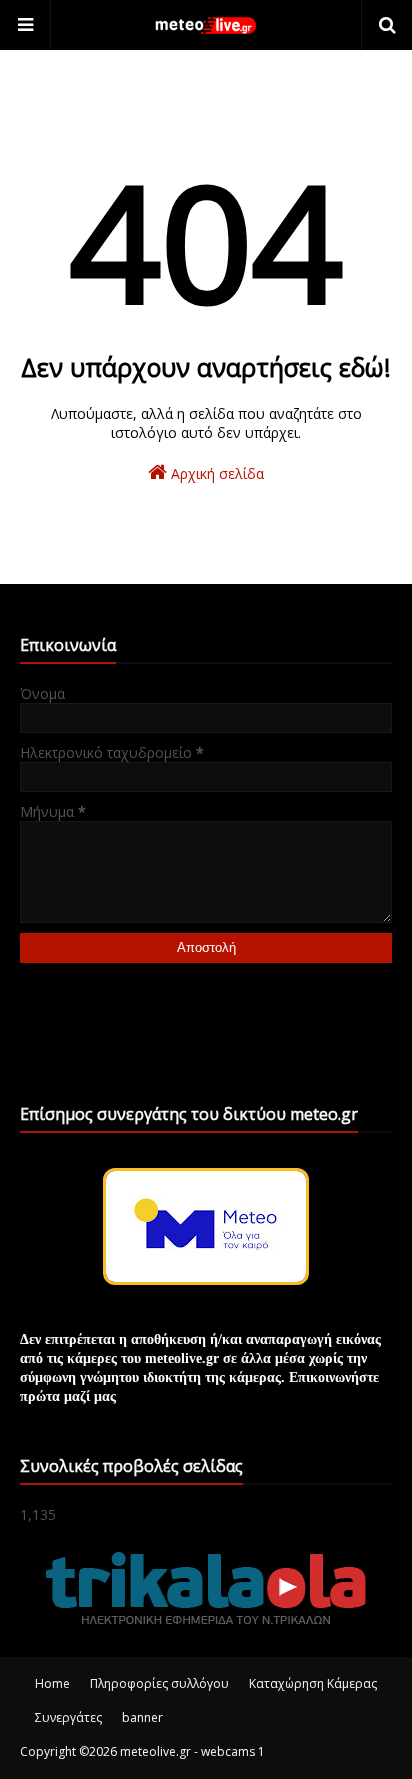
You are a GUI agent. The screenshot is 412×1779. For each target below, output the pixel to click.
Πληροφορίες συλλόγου (159, 1683)
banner (142, 1717)
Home (52, 1683)
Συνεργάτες (68, 1717)
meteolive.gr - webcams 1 (192, 1751)
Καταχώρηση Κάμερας (313, 1683)
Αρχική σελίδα (215, 473)
